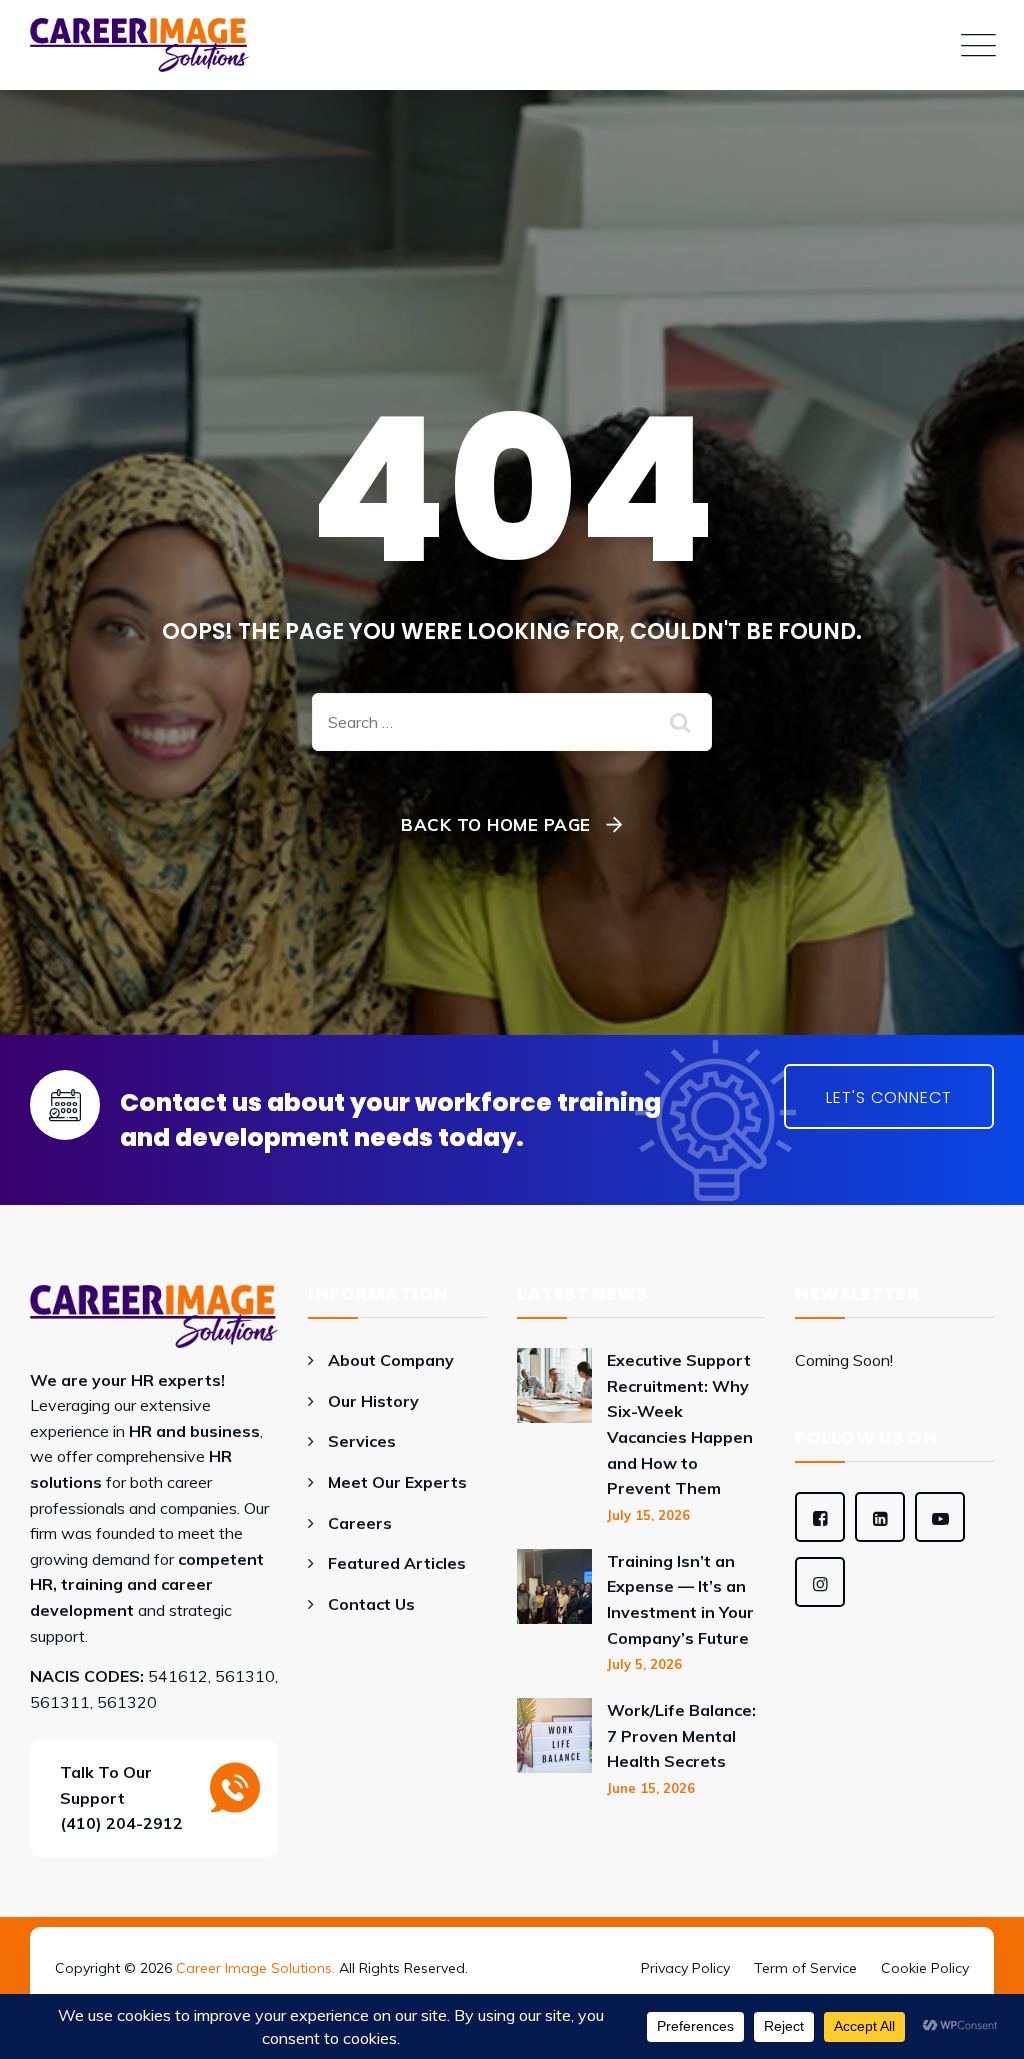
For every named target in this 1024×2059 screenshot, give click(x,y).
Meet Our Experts (397, 1482)
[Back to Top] (512, 1940)
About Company (391, 1360)
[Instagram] (820, 1582)
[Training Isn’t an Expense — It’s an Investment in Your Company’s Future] (554, 1611)
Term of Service (805, 1968)
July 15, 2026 (648, 1515)
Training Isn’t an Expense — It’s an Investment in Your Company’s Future (680, 1599)
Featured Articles (397, 1563)
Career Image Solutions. (255, 1968)
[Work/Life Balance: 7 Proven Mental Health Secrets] (554, 1747)
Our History (373, 1401)
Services (362, 1441)
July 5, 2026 (644, 1664)
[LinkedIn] (880, 1517)
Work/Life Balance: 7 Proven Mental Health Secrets (681, 1735)
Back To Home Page (496, 824)
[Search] (682, 722)
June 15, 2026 (651, 1788)
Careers (360, 1523)
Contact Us (371, 1604)
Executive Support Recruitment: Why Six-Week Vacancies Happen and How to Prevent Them (680, 1424)
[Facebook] (820, 1517)
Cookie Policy (925, 1968)
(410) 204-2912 (121, 1823)
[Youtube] (940, 1517)
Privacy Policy (685, 1968)
